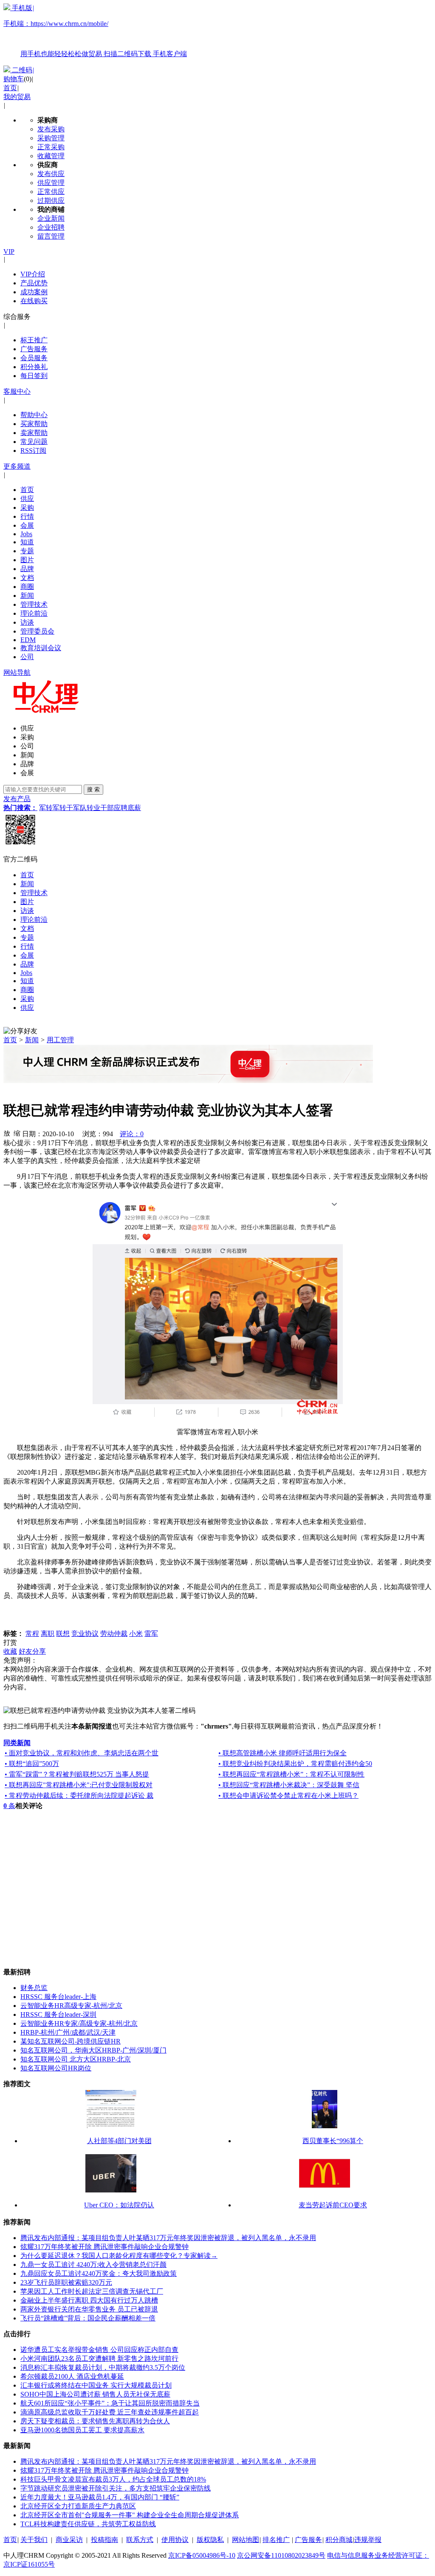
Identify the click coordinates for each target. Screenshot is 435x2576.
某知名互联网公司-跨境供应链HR (71, 2041)
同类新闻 (17, 1743)
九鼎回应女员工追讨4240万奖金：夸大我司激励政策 (99, 2273)
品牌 (27, 569)
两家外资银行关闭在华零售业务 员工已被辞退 (89, 2309)
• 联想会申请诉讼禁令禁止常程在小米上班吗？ (288, 1796)
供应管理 (51, 183)
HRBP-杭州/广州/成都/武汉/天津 (68, 2032)
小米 (136, 1633)
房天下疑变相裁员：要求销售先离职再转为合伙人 (95, 2421)
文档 (27, 578)
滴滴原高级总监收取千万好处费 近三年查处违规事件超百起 (110, 2412)
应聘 (121, 808)
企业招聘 (51, 227)
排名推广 (276, 2540)
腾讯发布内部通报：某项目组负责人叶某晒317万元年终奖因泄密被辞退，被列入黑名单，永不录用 (168, 2238)
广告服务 (34, 349)
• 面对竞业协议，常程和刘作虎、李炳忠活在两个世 (82, 1753)
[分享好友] (20, 1031)
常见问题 (34, 442)
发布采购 (51, 129)
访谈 (27, 622)
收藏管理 (51, 156)
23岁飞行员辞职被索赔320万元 (66, 2282)
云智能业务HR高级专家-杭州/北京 (71, 2006)
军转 (46, 808)
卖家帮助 (34, 433)
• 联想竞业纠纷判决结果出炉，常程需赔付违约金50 (295, 1764)
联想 (63, 1633)
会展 (27, 525)
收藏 (10, 1651)
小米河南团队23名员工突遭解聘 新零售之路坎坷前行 (99, 2358)
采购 (27, 508)
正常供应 (51, 192)
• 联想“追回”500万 (32, 1764)
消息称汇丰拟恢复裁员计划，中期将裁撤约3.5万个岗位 (103, 2367)
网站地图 (246, 2540)
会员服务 (34, 358)
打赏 (10, 1642)
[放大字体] (7, 1133)
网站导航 (17, 672)
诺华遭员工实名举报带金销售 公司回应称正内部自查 (99, 2350)
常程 (32, 1633)
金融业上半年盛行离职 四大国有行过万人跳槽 (89, 2300)
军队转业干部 (93, 808)
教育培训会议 (41, 648)
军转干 (63, 808)
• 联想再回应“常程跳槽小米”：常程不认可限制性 (291, 1774)
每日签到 (34, 376)
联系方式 (140, 2540)
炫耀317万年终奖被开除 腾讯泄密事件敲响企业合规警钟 (105, 2247)
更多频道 (17, 466)
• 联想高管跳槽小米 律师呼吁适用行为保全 (282, 1753)
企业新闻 (51, 218)
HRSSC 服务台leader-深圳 (58, 2014)
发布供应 (51, 174)
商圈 (27, 587)
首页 (10, 88)
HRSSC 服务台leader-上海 (58, 1997)
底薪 (134, 808)
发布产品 (17, 799)
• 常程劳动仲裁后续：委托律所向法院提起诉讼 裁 (79, 1796)
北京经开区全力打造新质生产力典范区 (78, 2506)
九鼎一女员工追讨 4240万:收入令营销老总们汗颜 (93, 2265)
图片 (27, 560)
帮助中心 (34, 415)
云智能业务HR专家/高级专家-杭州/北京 (79, 2023)
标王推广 (34, 340)
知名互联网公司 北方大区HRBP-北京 (76, 2059)
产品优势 (34, 283)
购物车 (14, 79)
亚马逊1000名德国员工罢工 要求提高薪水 (82, 2430)
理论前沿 (34, 613)
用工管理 (60, 1040)
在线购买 (34, 301)
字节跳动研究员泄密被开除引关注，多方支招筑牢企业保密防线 (116, 2488)
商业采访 (69, 2540)
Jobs (26, 534)
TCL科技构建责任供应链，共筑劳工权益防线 (88, 2524)
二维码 (22, 70)
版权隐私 (210, 2540)
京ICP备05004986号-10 (202, 2555)
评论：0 (132, 1134)
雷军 (151, 1633)
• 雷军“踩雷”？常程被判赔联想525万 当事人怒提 (77, 1774)
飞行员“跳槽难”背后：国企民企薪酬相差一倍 (88, 2318)
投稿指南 (105, 2540)
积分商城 (339, 2540)
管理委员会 (37, 631)
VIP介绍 (33, 274)
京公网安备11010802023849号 (281, 2555)
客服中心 (17, 391)
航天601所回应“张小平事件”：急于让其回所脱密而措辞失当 (110, 2403)
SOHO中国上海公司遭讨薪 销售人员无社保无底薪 (95, 2394)
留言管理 (51, 236)
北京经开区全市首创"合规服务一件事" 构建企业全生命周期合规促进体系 (130, 2515)
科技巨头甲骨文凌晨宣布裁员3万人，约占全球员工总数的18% (113, 2479)
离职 (48, 1633)
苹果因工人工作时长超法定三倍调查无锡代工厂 (92, 2291)
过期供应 (51, 200)
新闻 (27, 596)
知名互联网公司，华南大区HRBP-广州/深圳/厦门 (93, 2050)
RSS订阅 (33, 451)
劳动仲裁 (114, 1633)
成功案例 (34, 292)
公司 (27, 657)
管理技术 (34, 604)
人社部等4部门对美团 (119, 2141)
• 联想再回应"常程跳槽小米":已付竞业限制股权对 (79, 1785)
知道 (27, 542)
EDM (28, 640)
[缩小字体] (17, 1133)
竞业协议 (85, 1633)
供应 (27, 499)
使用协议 (175, 2540)
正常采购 (51, 147)
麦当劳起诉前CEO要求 (333, 2205)
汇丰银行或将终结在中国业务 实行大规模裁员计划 (96, 2385)
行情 (27, 516)
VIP (9, 252)
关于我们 (34, 2540)
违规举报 (368, 2540)
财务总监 (34, 1988)
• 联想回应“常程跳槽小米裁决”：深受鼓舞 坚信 (289, 1785)
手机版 (95, 31)
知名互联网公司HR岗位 (56, 2068)
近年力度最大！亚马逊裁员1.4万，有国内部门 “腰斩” (100, 2497)
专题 (27, 551)
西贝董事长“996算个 (333, 2141)
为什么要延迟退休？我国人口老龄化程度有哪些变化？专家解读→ (119, 2256)
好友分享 (32, 1651)
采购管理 (51, 138)
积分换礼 (34, 367)
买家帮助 (34, 424)
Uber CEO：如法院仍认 (119, 2205)
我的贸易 (17, 97)
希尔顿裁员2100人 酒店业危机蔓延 (72, 2376)
